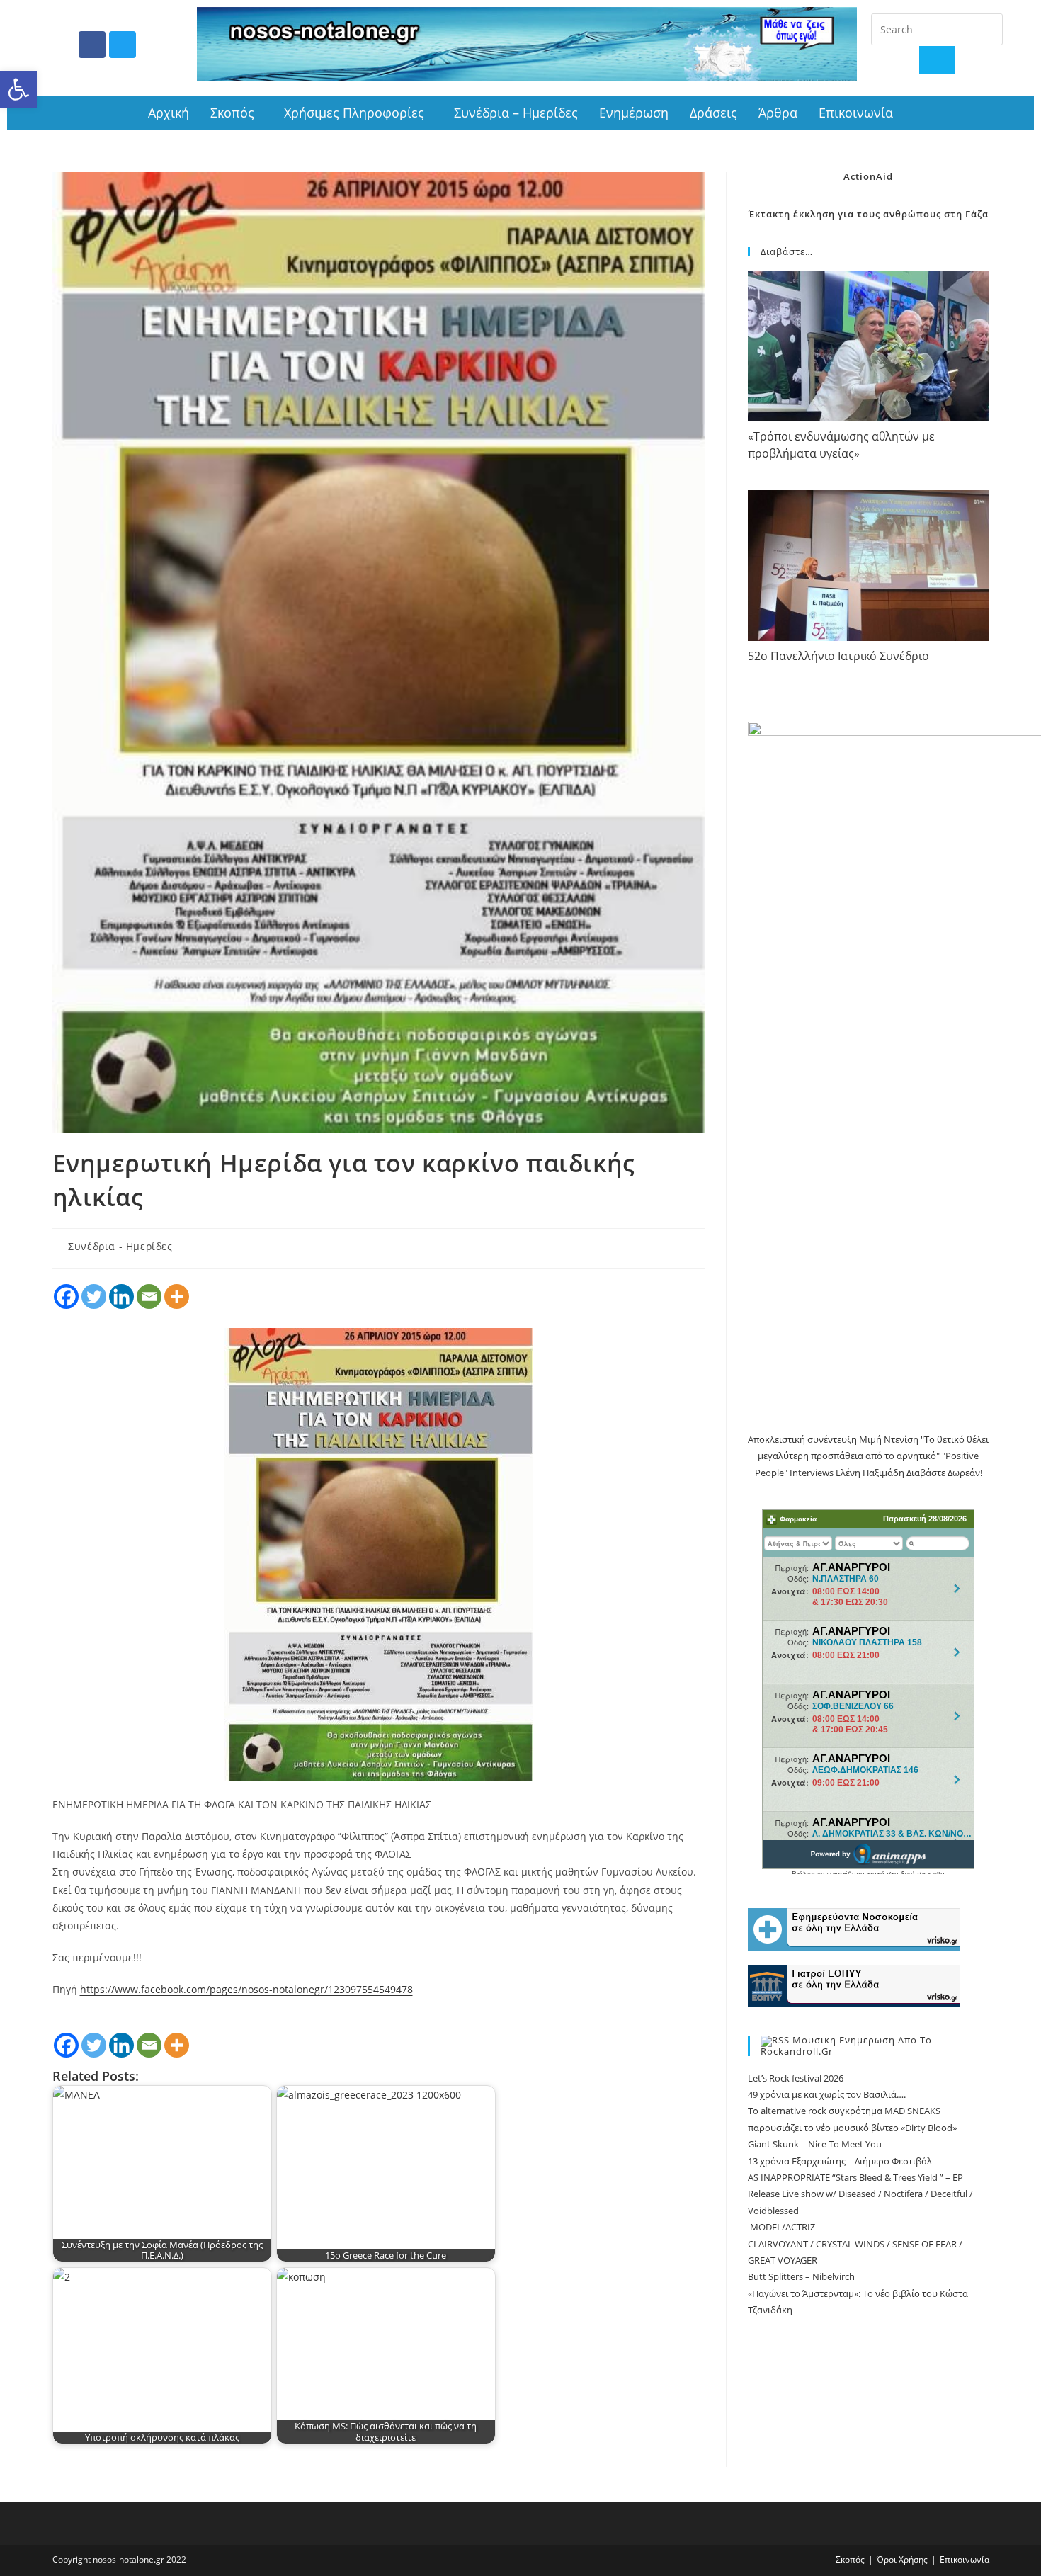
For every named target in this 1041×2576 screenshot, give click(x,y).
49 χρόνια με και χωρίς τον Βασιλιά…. (827, 2094)
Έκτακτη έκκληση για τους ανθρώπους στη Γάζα (869, 214)
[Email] (149, 1296)
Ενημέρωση (634, 113)
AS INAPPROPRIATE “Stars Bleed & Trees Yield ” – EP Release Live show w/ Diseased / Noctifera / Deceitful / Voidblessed (860, 2194)
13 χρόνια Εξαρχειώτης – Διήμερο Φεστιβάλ (840, 2161)
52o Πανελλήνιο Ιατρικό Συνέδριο (838, 656)
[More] (177, 1296)
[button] (18, 89)
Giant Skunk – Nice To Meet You (815, 2144)
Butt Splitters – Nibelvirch (801, 2276)
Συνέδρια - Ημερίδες (120, 1246)
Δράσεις (713, 113)
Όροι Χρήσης (902, 2559)
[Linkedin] (121, 1296)
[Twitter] (123, 45)
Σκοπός (232, 113)
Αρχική (169, 113)
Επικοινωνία (856, 113)
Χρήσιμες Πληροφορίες (354, 113)
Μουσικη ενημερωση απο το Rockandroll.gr (846, 2046)
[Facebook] (92, 45)
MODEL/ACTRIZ (781, 2227)
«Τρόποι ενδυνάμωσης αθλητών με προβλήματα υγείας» (841, 444)
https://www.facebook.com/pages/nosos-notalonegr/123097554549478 (246, 1989)
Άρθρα (778, 113)
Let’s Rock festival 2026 (796, 2078)
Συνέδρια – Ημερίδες (516, 113)
